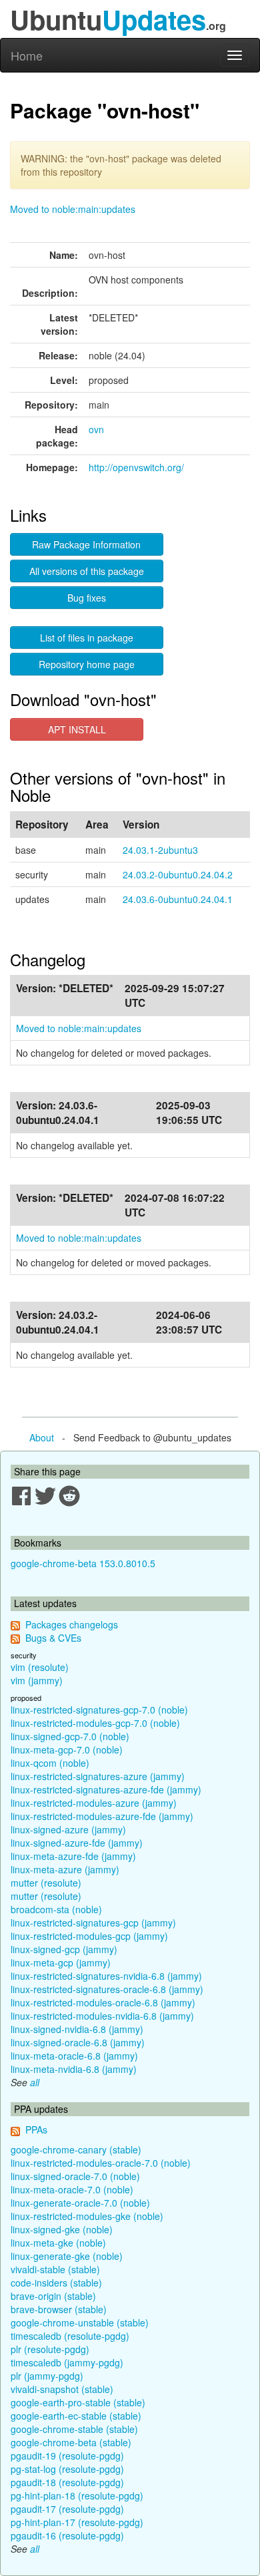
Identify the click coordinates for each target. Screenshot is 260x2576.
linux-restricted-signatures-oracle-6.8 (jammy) (107, 1989)
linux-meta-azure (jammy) (65, 1869)
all (35, 2082)
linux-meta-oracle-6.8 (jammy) (74, 2056)
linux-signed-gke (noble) (62, 2229)
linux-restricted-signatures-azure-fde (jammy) (106, 1789)
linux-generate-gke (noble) (67, 2256)
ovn (96, 429)
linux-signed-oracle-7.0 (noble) (75, 2176)
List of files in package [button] (87, 638)
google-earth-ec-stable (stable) (76, 2416)
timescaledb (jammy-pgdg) (67, 2362)
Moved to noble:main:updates (73, 209)
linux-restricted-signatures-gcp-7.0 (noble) (99, 1710)
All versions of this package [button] (87, 571)
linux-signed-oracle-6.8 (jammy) (78, 2042)
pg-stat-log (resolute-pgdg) (67, 2469)
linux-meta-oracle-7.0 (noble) (72, 2189)
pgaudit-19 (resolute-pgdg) (67, 2456)
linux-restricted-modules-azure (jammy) (94, 1803)
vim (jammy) (37, 1680)
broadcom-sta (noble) (56, 1909)
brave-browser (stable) (59, 2309)
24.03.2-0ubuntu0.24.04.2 (178, 874)
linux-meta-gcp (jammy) (61, 1962)
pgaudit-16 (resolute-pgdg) (67, 2535)
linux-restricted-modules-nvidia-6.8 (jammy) (102, 2016)
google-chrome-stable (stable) (74, 2429)
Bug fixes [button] (87, 598)
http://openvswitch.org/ (136, 467)
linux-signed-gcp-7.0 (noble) (70, 1736)
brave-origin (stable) (53, 2296)
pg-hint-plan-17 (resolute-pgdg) (77, 2522)
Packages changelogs (72, 1624)
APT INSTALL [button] (77, 729)
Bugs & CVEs (53, 1638)
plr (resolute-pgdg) (50, 2349)
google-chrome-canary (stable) (76, 2149)
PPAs (36, 2129)
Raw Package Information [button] (86, 544)
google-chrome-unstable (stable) (80, 2322)
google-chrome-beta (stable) (71, 2442)
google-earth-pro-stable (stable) (78, 2402)
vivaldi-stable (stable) (55, 2269)
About (42, 1437)
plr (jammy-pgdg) (47, 2376)
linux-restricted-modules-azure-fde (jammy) (102, 1816)
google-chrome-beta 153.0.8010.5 (83, 1563)
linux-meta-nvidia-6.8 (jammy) (74, 2069)
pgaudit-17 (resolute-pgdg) (67, 2509)
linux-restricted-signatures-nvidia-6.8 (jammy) (106, 1976)
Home (27, 55)
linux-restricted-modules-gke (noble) (87, 2216)
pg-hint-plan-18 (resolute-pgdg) (77, 2495)
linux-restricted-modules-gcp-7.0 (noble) (95, 1723)
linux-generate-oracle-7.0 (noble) (80, 2203)
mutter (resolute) (46, 1883)
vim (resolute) (40, 1667)
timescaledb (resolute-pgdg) (70, 2336)
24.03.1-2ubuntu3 (160, 850)
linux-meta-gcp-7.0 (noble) (67, 1749)
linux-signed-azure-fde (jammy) (77, 1843)
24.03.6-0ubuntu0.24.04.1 (178, 899)
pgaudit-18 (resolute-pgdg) (67, 2482)
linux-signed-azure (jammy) (68, 1829)
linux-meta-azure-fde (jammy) (73, 1856)
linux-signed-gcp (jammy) (64, 1949)
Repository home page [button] (87, 664)
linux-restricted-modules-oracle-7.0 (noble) (101, 2163)
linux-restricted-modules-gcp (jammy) (89, 1936)
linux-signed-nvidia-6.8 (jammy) (77, 2029)
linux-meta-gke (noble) (58, 2243)
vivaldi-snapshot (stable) (62, 2389)
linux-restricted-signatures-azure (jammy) (98, 1776)
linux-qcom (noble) (50, 1763)
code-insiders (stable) (56, 2283)
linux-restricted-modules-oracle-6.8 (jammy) (103, 2002)
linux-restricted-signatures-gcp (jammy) (93, 1923)
